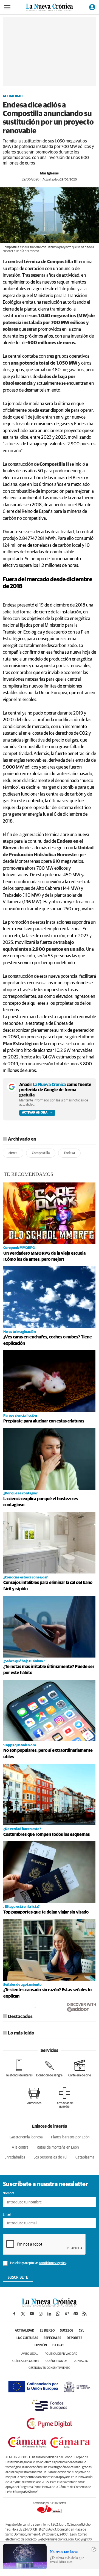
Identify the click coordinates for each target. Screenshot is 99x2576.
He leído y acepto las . (38, 2263)
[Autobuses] (34, 2096)
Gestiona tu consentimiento (49, 2368)
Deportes (74, 2338)
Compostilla (41, 1153)
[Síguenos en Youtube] (32, 2314)
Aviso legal (30, 2354)
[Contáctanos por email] (76, 2314)
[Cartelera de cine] (80, 2068)
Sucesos (67, 2331)
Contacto (81, 2361)
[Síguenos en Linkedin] (49, 2314)
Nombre (9, 2194)
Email (7, 2215)
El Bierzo (47, 2331)
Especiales (52, 2338)
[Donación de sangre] (49, 2068)
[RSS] (84, 2314)
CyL (81, 2331)
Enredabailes (15, 2157)
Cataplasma (85, 2157)
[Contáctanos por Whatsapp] (58, 2314)
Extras (58, 2345)
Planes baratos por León (70, 2137)
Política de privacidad (61, 2354)
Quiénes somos (56, 2361)
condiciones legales (53, 2263)
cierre (13, 1153)
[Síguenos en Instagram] (41, 2314)
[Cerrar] (94, 2549)
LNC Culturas (27, 2338)
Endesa (69, 1153)
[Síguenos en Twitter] (23, 2314)
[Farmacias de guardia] (64, 2098)
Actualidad (13, 96)
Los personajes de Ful (50, 2157)
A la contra (20, 2147)
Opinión (41, 2345)
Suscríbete (18, 2278)
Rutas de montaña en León (58, 2147)
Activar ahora (35, 1113)
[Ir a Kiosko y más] (67, 2314)
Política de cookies (25, 2361)
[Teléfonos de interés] (19, 2068)
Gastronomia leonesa (26, 2137)
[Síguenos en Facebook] (14, 2314)
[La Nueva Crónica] (49, 2306)
